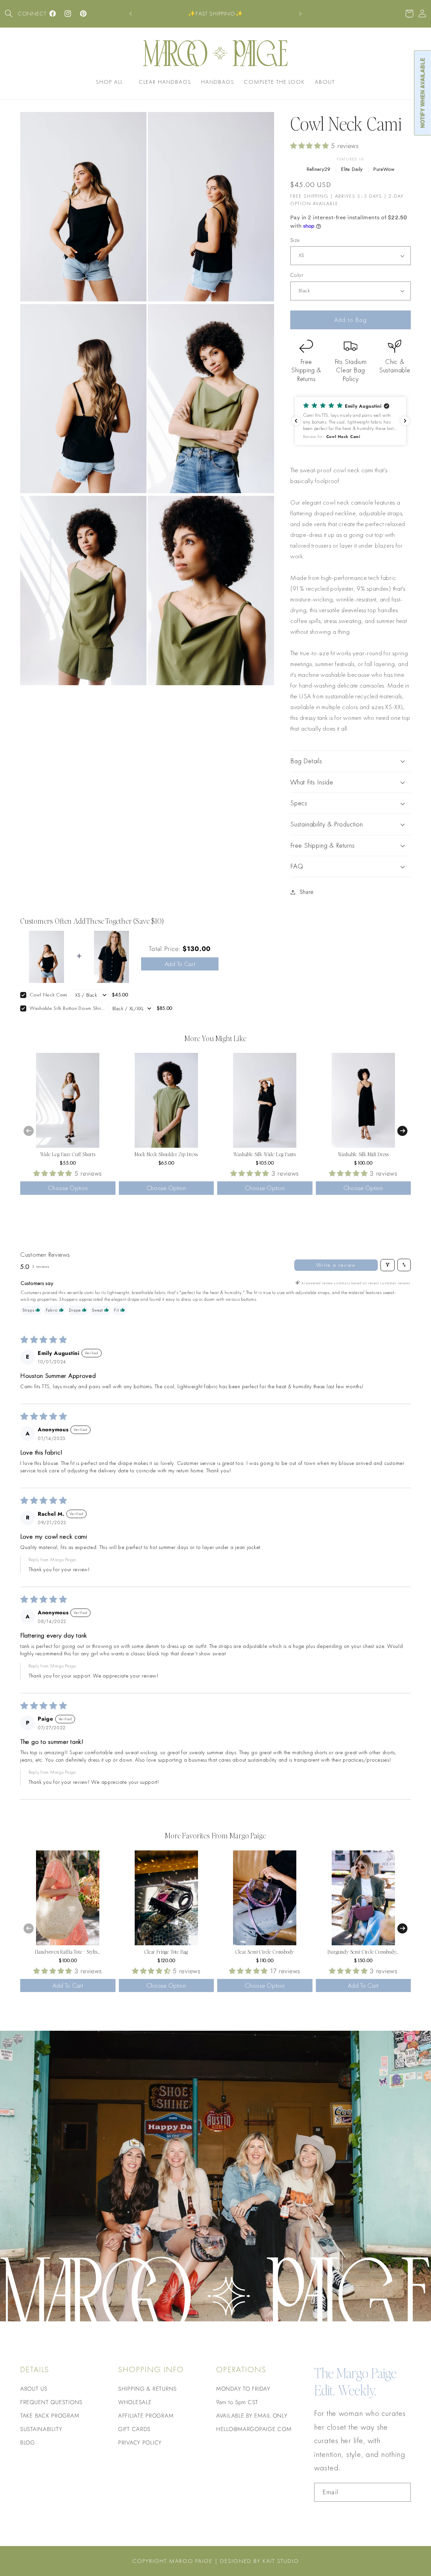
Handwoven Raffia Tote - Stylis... (68, 1952)
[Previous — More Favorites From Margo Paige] (29, 1928)
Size (295, 240)
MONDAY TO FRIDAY (243, 2389)
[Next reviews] (405, 421)
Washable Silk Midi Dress (363, 1154)
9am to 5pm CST (237, 2402)
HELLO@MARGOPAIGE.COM (254, 2429)
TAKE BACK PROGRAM (50, 2416)
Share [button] (307, 892)
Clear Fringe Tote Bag (166, 1952)
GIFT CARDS (134, 2429)
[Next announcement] (300, 14)
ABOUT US (34, 2389)
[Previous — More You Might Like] (29, 1131)
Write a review (336, 1265)
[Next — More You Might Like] (402, 1131)
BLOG (28, 2442)
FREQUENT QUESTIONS (51, 2402)
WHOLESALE (135, 2402)
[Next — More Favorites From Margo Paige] (402, 1928)
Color (297, 275)
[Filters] (388, 1265)
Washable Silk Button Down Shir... (67, 1008)
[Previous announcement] (131, 14)
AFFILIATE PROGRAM (146, 2416)
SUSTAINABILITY (41, 2429)
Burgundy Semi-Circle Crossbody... (363, 1952)
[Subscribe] (402, 2492)
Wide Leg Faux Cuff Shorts (68, 1154)
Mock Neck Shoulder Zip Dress (166, 1154)
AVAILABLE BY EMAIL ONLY (252, 2416)
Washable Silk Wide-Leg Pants (265, 1154)
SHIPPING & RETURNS (147, 2389)
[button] (9, 14)
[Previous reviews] (296, 421)
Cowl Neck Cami (48, 995)
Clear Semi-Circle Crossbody (265, 1952)
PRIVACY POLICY (140, 2442)
